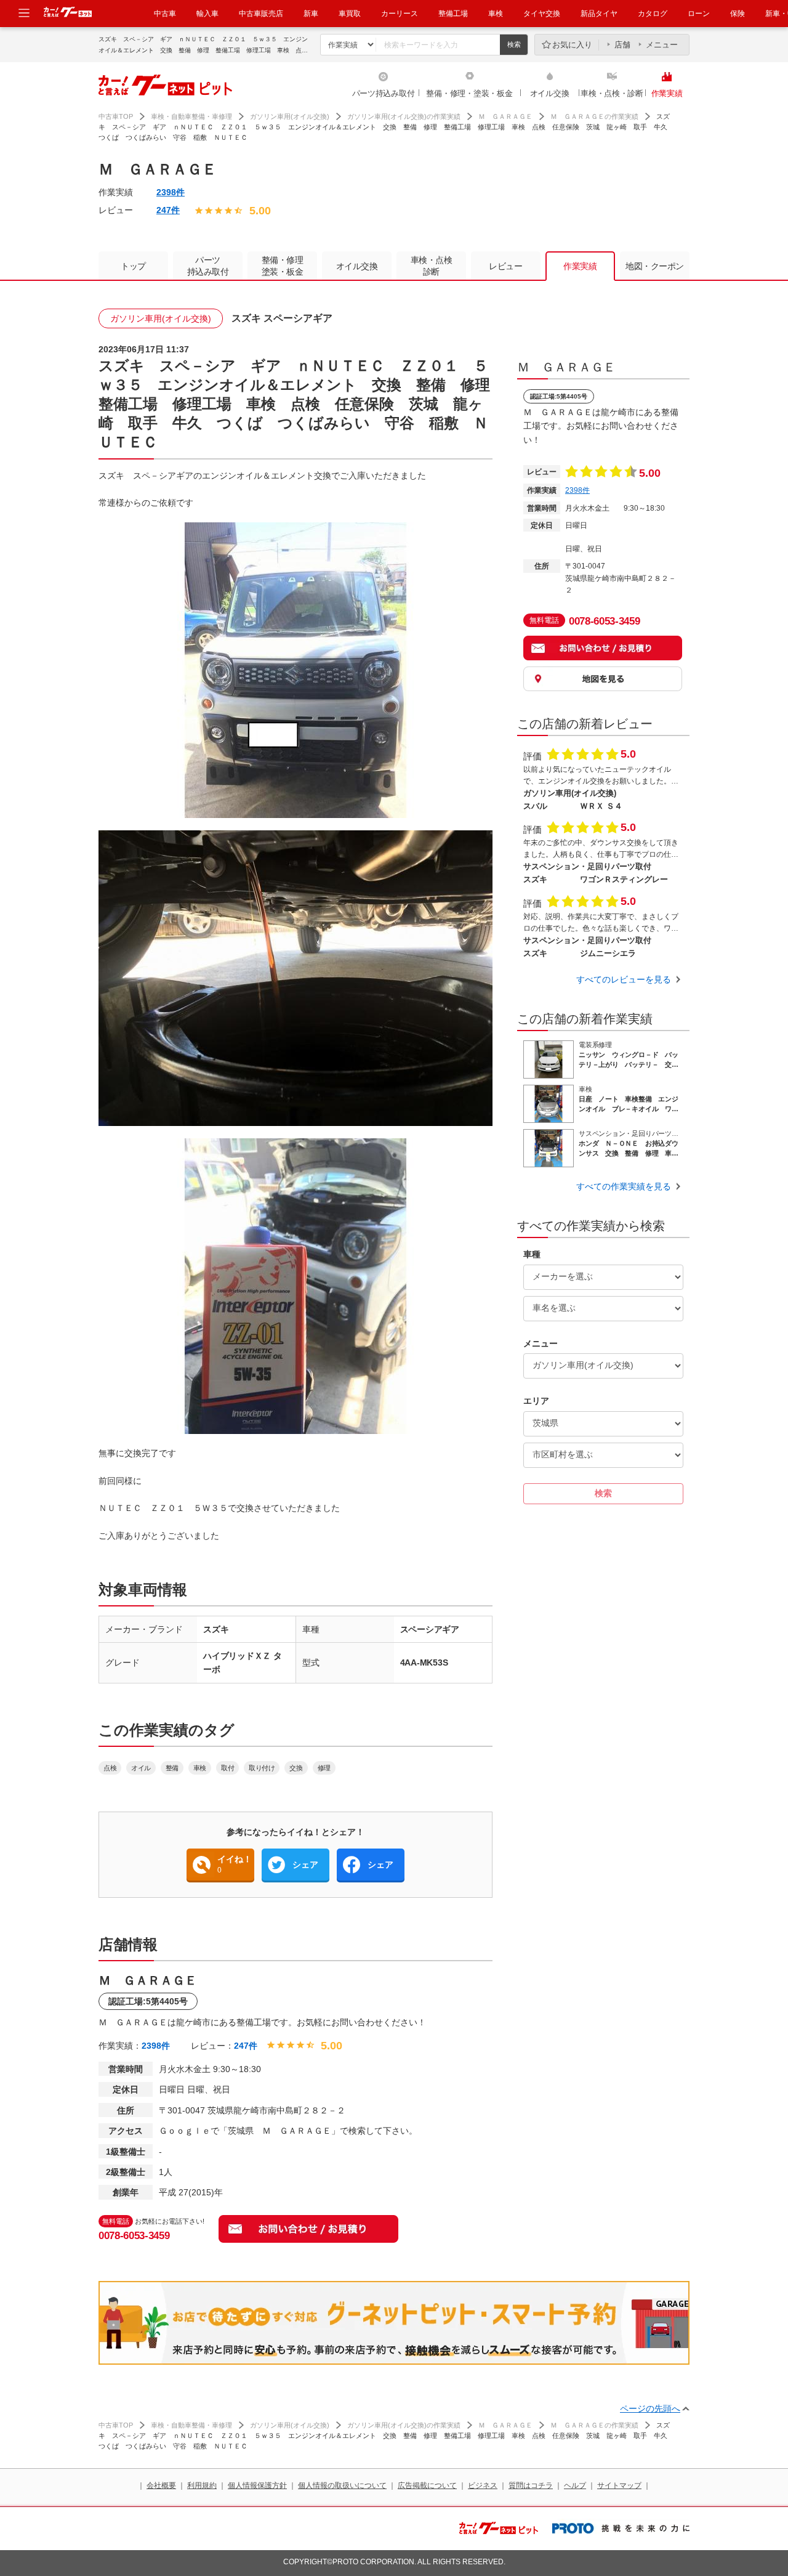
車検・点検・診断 (612, 93)
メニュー (662, 45)
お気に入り (572, 45)
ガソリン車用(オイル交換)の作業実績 (404, 116)
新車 (311, 14)
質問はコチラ (531, 2485)
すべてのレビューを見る (624, 979)
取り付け (262, 1768)
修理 (324, 1768)
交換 (296, 1768)
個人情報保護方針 (257, 2485)
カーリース (400, 14)
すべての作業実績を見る (624, 1186)
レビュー (505, 266)
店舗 (622, 45)
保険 (738, 14)
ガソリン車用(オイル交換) (290, 116)
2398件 (171, 192)
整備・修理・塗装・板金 (469, 93)
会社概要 (161, 2485)
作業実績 (667, 93)
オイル (141, 1768)
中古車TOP (116, 116)
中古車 (165, 14)
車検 (496, 14)
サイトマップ (619, 2485)
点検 (110, 1768)
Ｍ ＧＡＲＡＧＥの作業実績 (594, 116)
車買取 (350, 14)
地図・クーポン (655, 266)
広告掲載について (427, 2485)
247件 (168, 210)
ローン (699, 14)
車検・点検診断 (432, 266)
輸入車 (207, 14)
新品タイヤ (599, 14)
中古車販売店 (261, 14)
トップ (133, 266)
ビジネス (483, 2485)
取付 (227, 1768)
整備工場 (453, 14)
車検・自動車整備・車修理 (191, 116)
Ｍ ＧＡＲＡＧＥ (505, 116)
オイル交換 (550, 93)
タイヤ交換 (542, 14)
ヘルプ (575, 2485)
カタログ (653, 14)
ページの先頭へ (650, 2408)
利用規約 (202, 2485)
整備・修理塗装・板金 (283, 266)
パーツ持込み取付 (384, 93)
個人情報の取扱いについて (342, 2485)
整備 (172, 1768)
